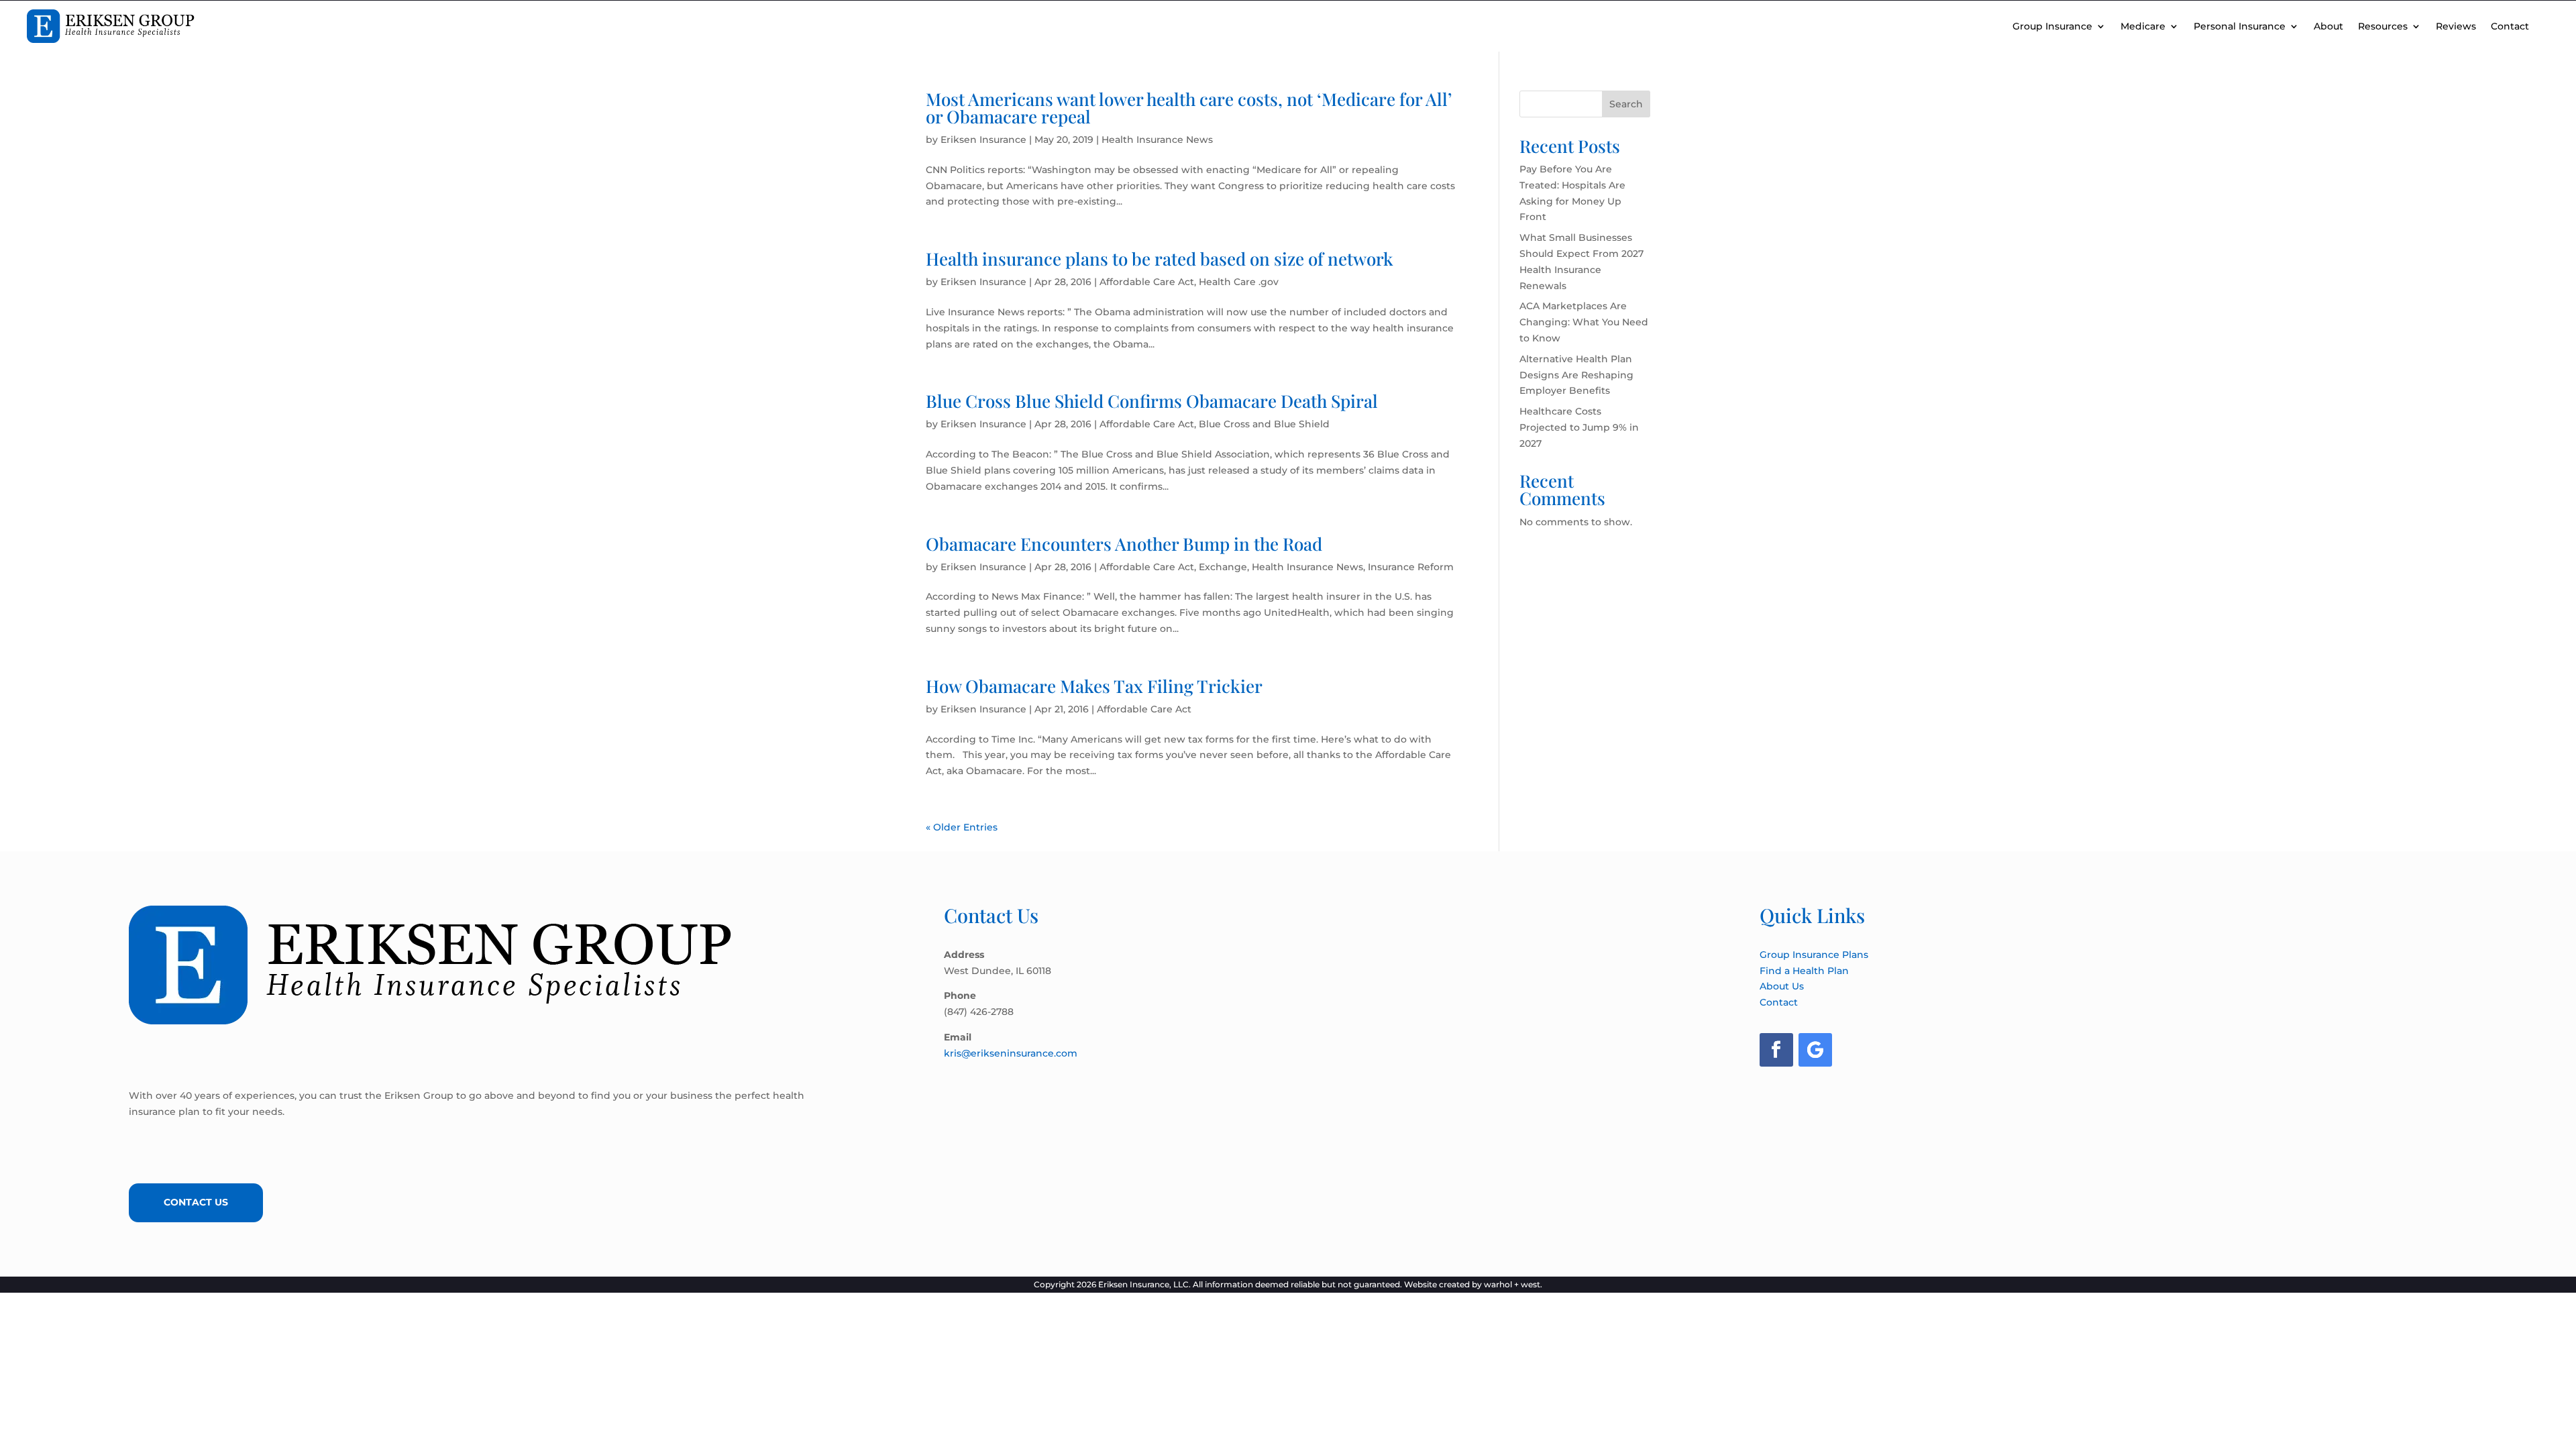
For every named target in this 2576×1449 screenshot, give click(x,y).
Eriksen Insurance (983, 140)
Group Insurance (2052, 26)
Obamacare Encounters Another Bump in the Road (1124, 544)
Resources (2383, 26)
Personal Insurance (2240, 26)
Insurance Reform (1411, 567)
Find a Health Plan (1804, 971)
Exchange (1223, 567)
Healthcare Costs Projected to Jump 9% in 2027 (1579, 427)
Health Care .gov (1239, 282)
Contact (2510, 26)
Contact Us (196, 1202)
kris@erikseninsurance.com (1011, 1053)
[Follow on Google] (1815, 1050)
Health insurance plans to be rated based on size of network (1160, 259)
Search (1626, 104)
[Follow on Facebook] (1776, 1050)
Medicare (2143, 26)
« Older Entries (962, 827)
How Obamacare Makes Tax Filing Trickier (1094, 686)
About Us (1782, 986)
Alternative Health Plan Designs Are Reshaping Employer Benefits (1576, 375)
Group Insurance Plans (1814, 955)
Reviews (2456, 26)
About (2328, 26)
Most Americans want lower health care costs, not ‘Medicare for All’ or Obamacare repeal (1189, 108)
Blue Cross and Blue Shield (1264, 424)
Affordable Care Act (1147, 282)
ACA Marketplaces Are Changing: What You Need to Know (1584, 322)
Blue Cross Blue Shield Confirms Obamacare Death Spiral (1152, 401)
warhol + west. (1513, 1284)
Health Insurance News (1157, 140)
